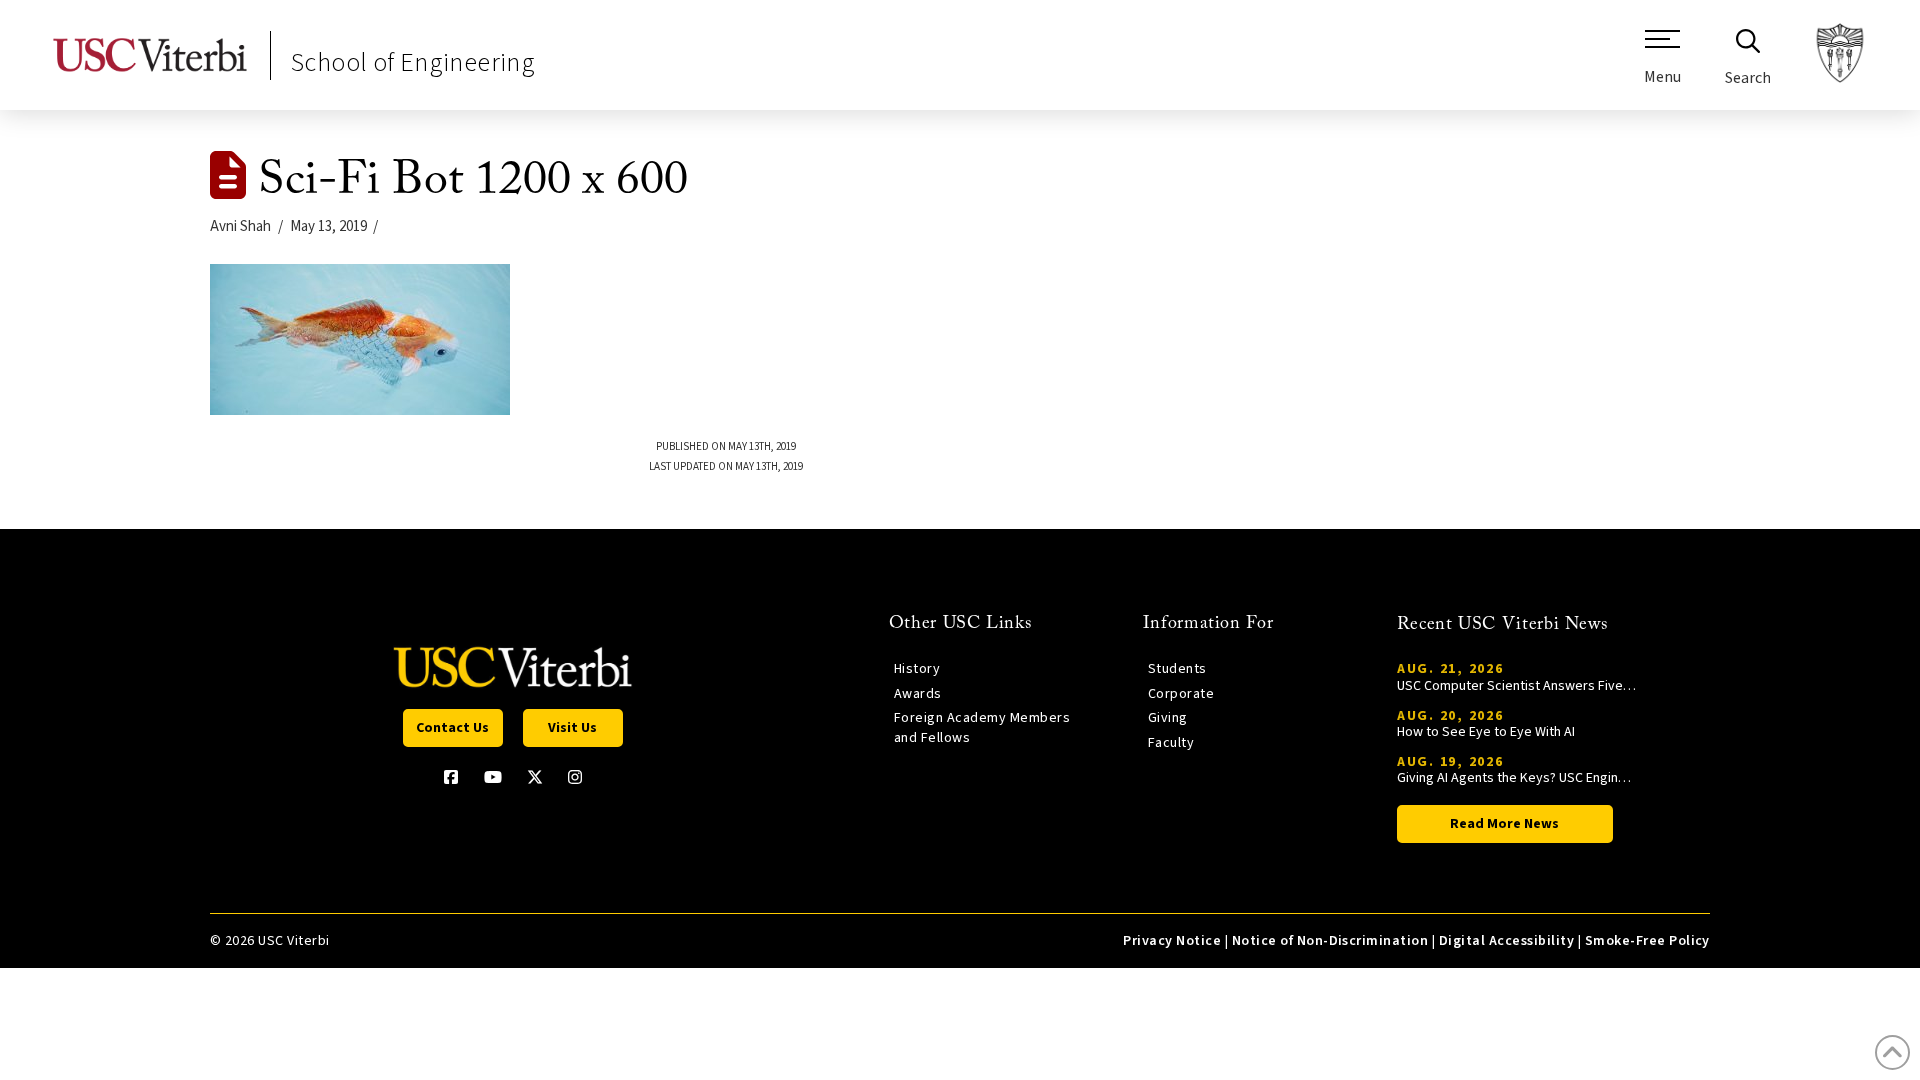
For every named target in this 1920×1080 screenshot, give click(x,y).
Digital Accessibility (1506, 941)
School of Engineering (413, 62)
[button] (1662, 65)
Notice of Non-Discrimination (1330, 941)
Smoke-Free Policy (1647, 941)
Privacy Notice (1172, 941)
